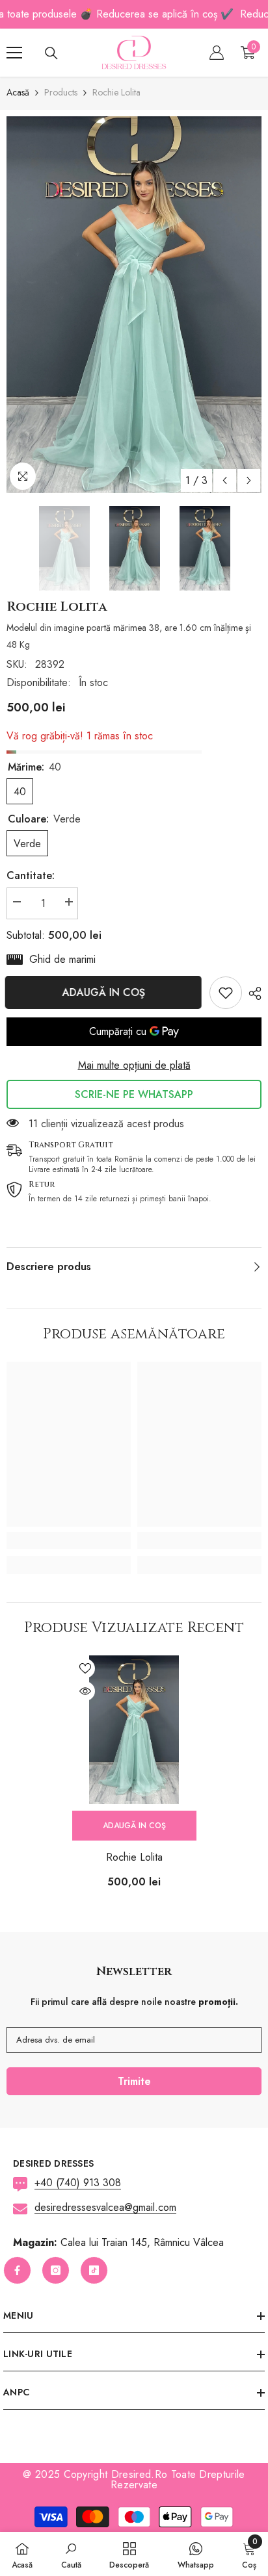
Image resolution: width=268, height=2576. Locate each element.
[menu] (14, 53)
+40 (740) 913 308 (78, 2183)
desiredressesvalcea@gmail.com (105, 2207)
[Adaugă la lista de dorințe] (85, 1668)
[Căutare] (51, 53)
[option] (134, 305)
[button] (225, 480)
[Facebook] (17, 2270)
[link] (226, 993)
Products (61, 92)
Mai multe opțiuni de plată (134, 1065)
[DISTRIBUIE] (252, 993)
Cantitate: (31, 875)
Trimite (134, 2081)
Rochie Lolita (134, 1857)
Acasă (18, 92)
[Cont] (217, 53)
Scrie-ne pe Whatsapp (134, 1094)
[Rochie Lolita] (134, 1730)
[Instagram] (56, 2270)
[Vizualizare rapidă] (85, 1691)
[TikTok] (94, 2270)
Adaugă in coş (106, 992)
